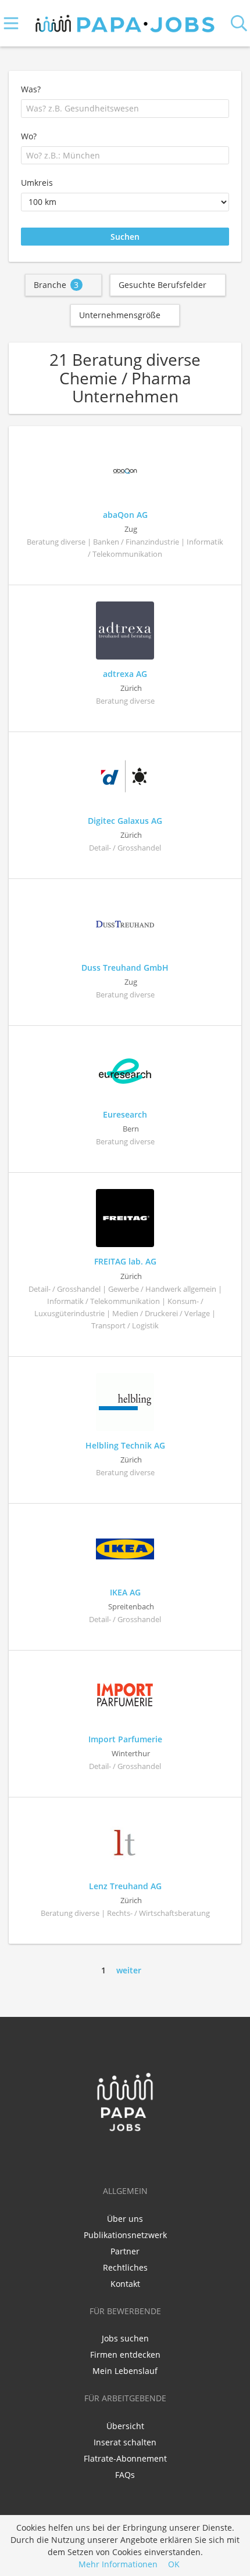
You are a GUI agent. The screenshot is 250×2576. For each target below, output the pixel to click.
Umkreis (37, 183)
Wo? (29, 136)
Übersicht (125, 2426)
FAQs (125, 2475)
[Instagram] (144, 2156)
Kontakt (125, 2284)
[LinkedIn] (127, 2156)
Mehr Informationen (118, 2564)
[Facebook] (108, 2156)
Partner (125, 2251)
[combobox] (125, 109)
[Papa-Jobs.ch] (125, 21)
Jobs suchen (125, 2338)
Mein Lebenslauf (125, 2371)
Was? (31, 89)
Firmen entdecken (125, 2355)
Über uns (125, 2219)
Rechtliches (125, 2267)
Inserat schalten (125, 2442)
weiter (129, 1970)
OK (174, 2564)
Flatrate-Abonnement (125, 2458)
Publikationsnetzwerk (125, 2235)
